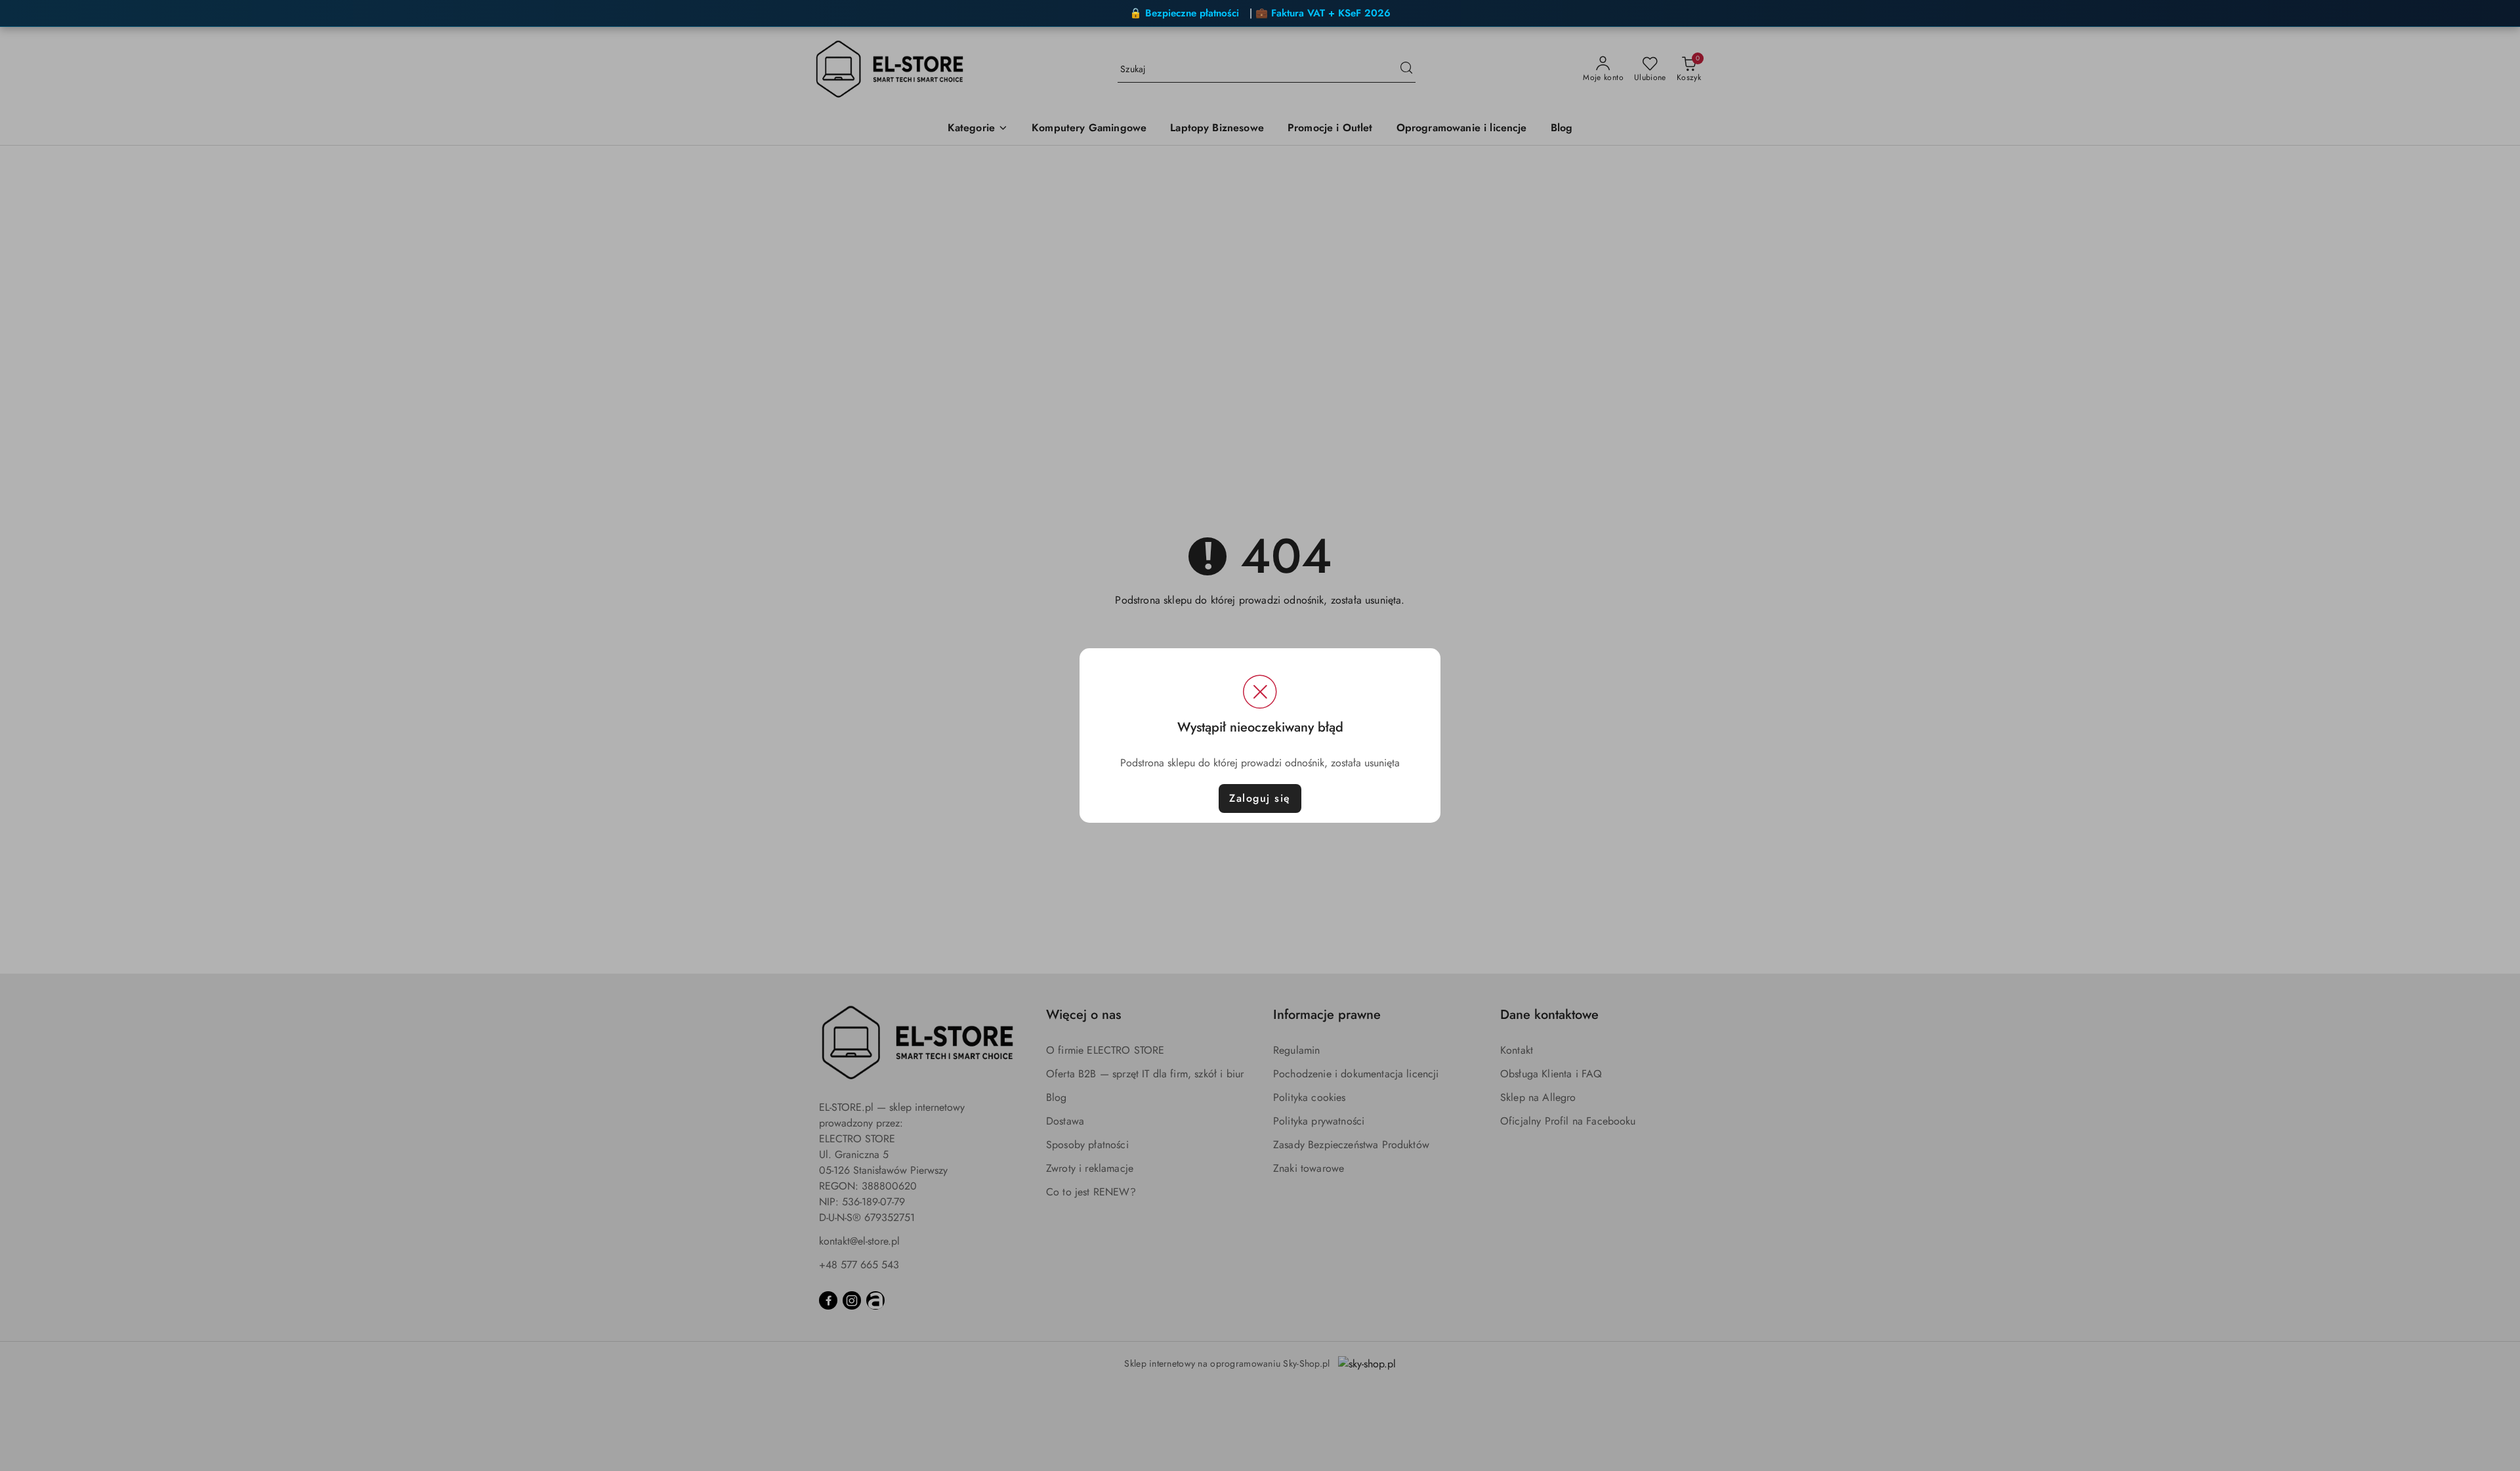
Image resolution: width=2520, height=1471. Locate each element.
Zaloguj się (1260, 798)
